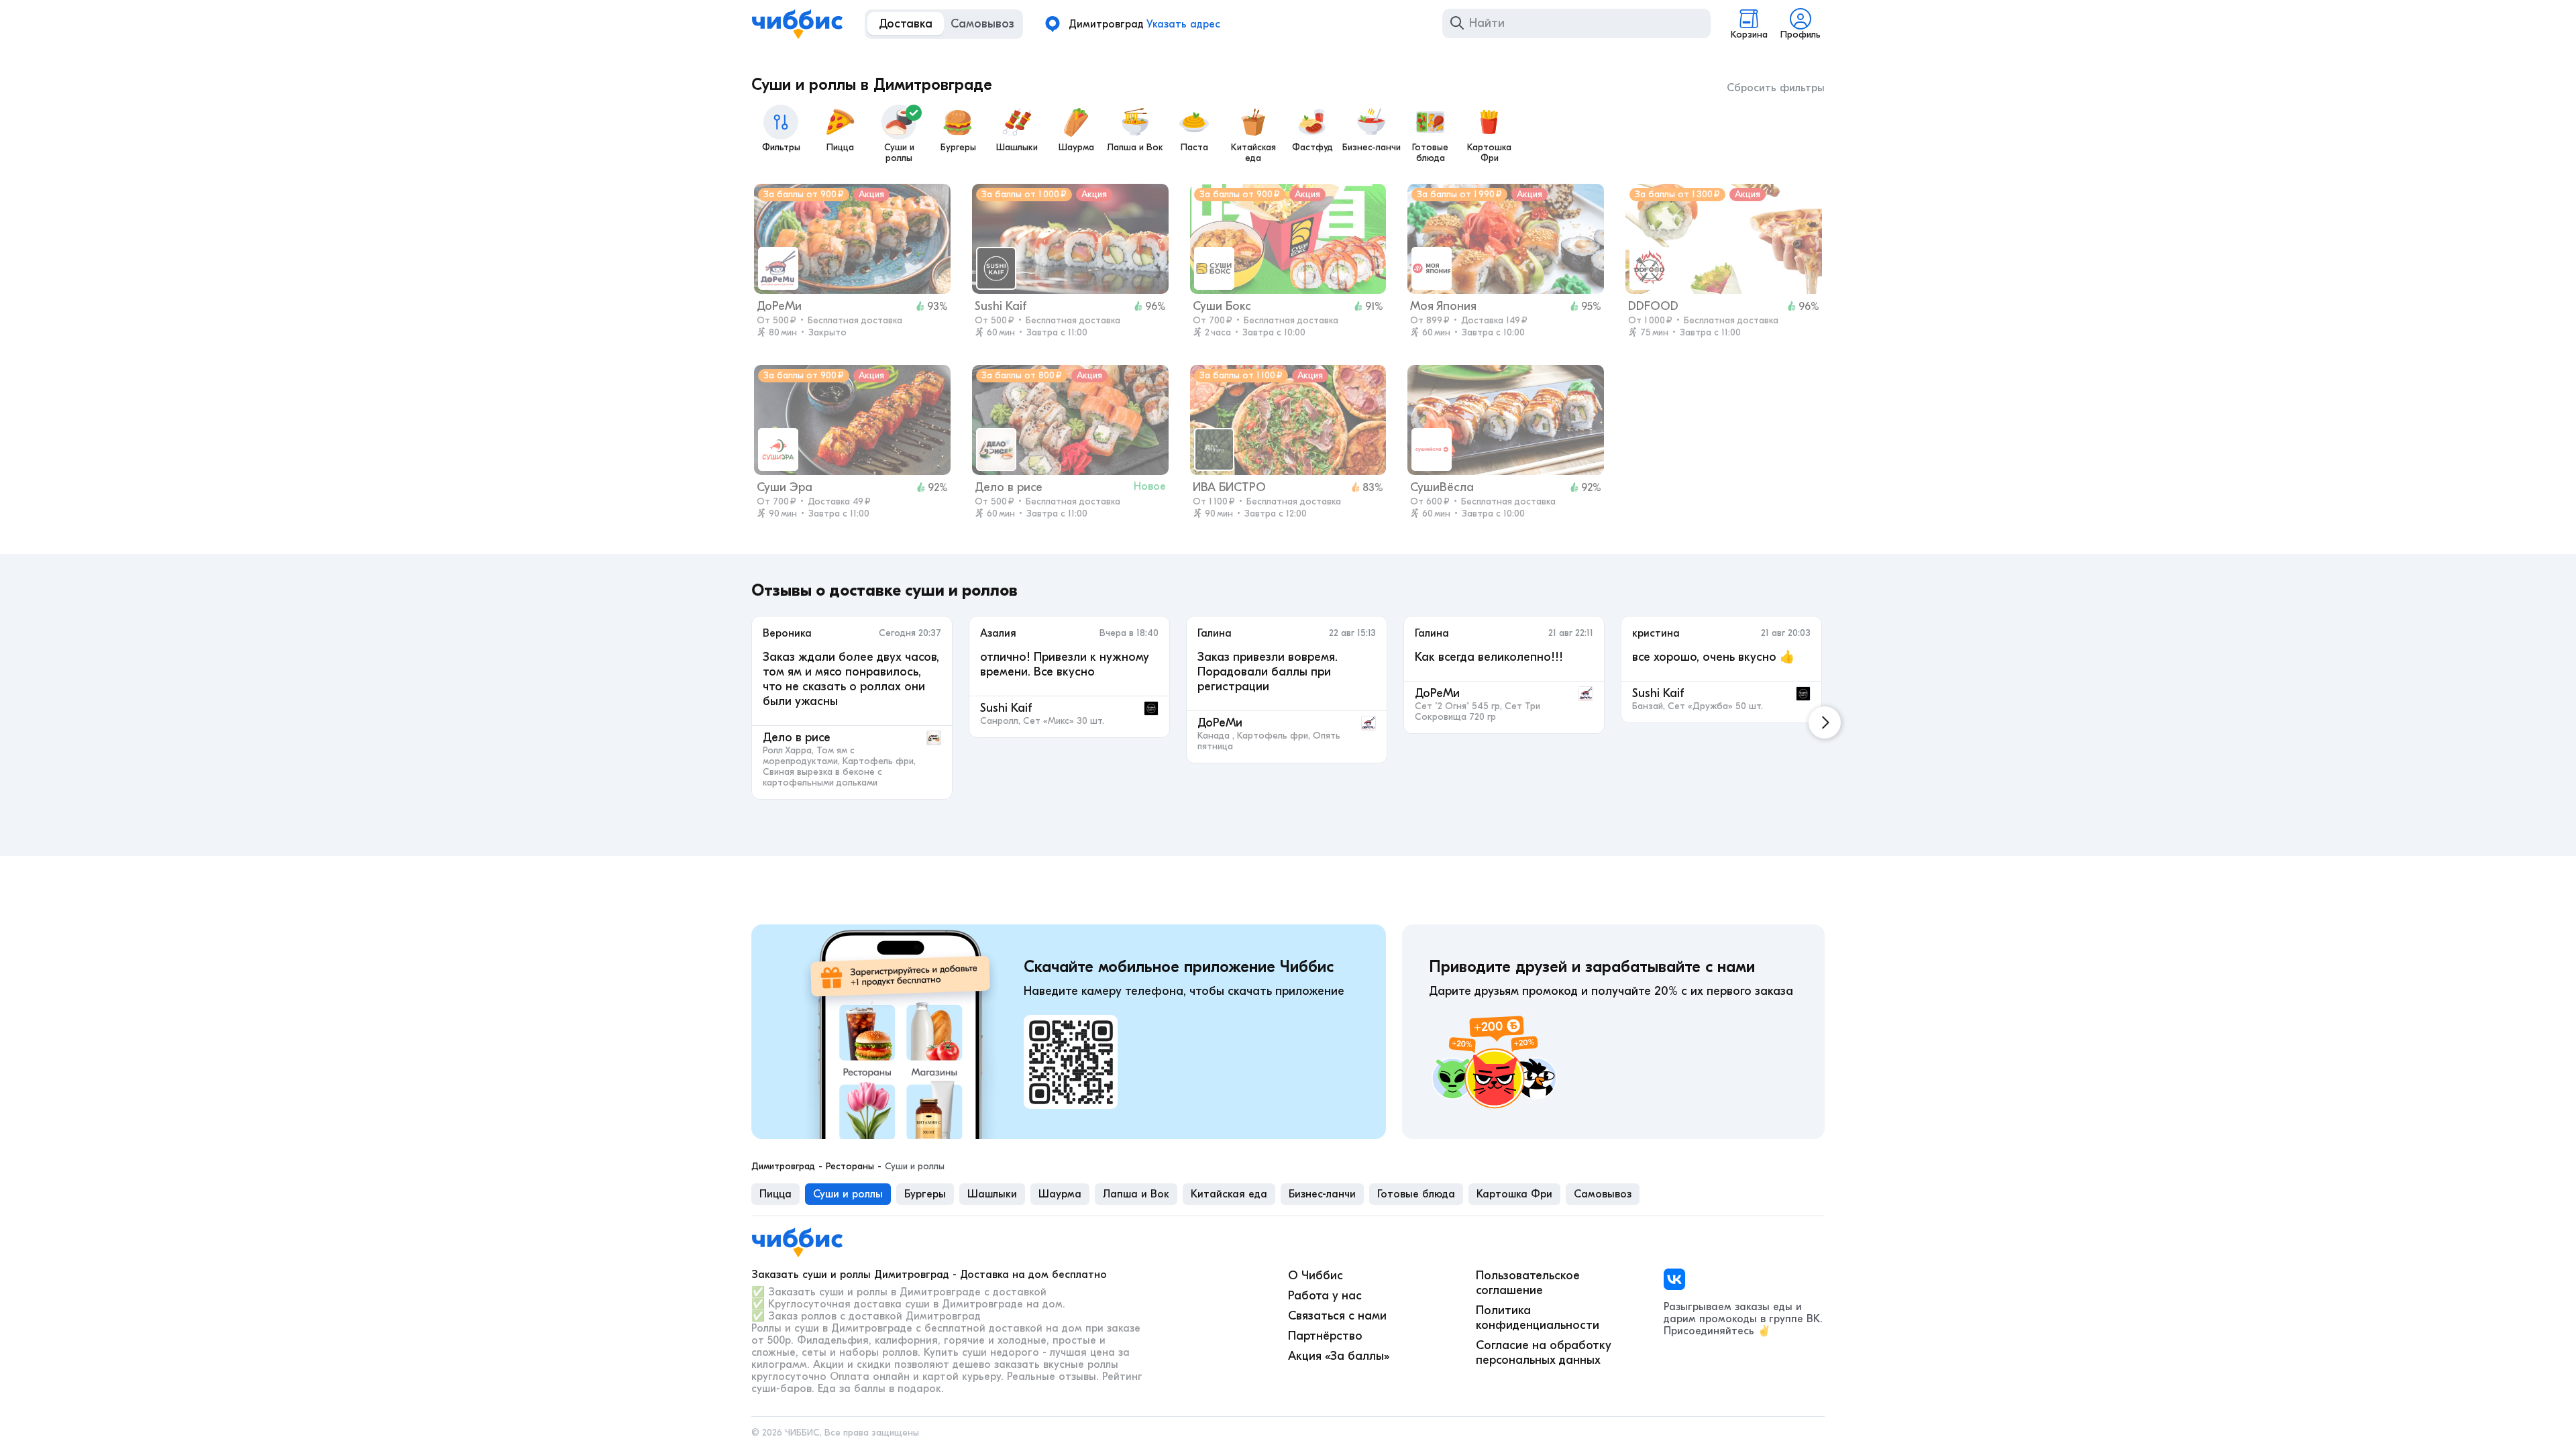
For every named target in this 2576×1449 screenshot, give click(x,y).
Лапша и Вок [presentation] (1136, 1194)
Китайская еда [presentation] (1229, 1194)
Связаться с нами (1337, 1316)
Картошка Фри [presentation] (1514, 1194)
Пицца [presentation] (775, 1194)
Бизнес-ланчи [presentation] (1322, 1194)
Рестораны (850, 1167)
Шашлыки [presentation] (992, 1194)
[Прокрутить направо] (1825, 722)
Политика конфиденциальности (1538, 1318)
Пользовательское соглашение (1528, 1283)
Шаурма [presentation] (1060, 1194)
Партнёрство (1325, 1336)
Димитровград (783, 1167)
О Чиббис (1316, 1276)
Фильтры (781, 147)
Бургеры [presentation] (925, 1194)
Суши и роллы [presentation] (848, 1194)
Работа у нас (1325, 1296)
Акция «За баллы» (1339, 1356)
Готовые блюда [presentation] (1416, 1194)
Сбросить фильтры (1776, 88)
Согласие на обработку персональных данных (1544, 1353)
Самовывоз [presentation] (1603, 1194)
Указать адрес (1183, 24)
